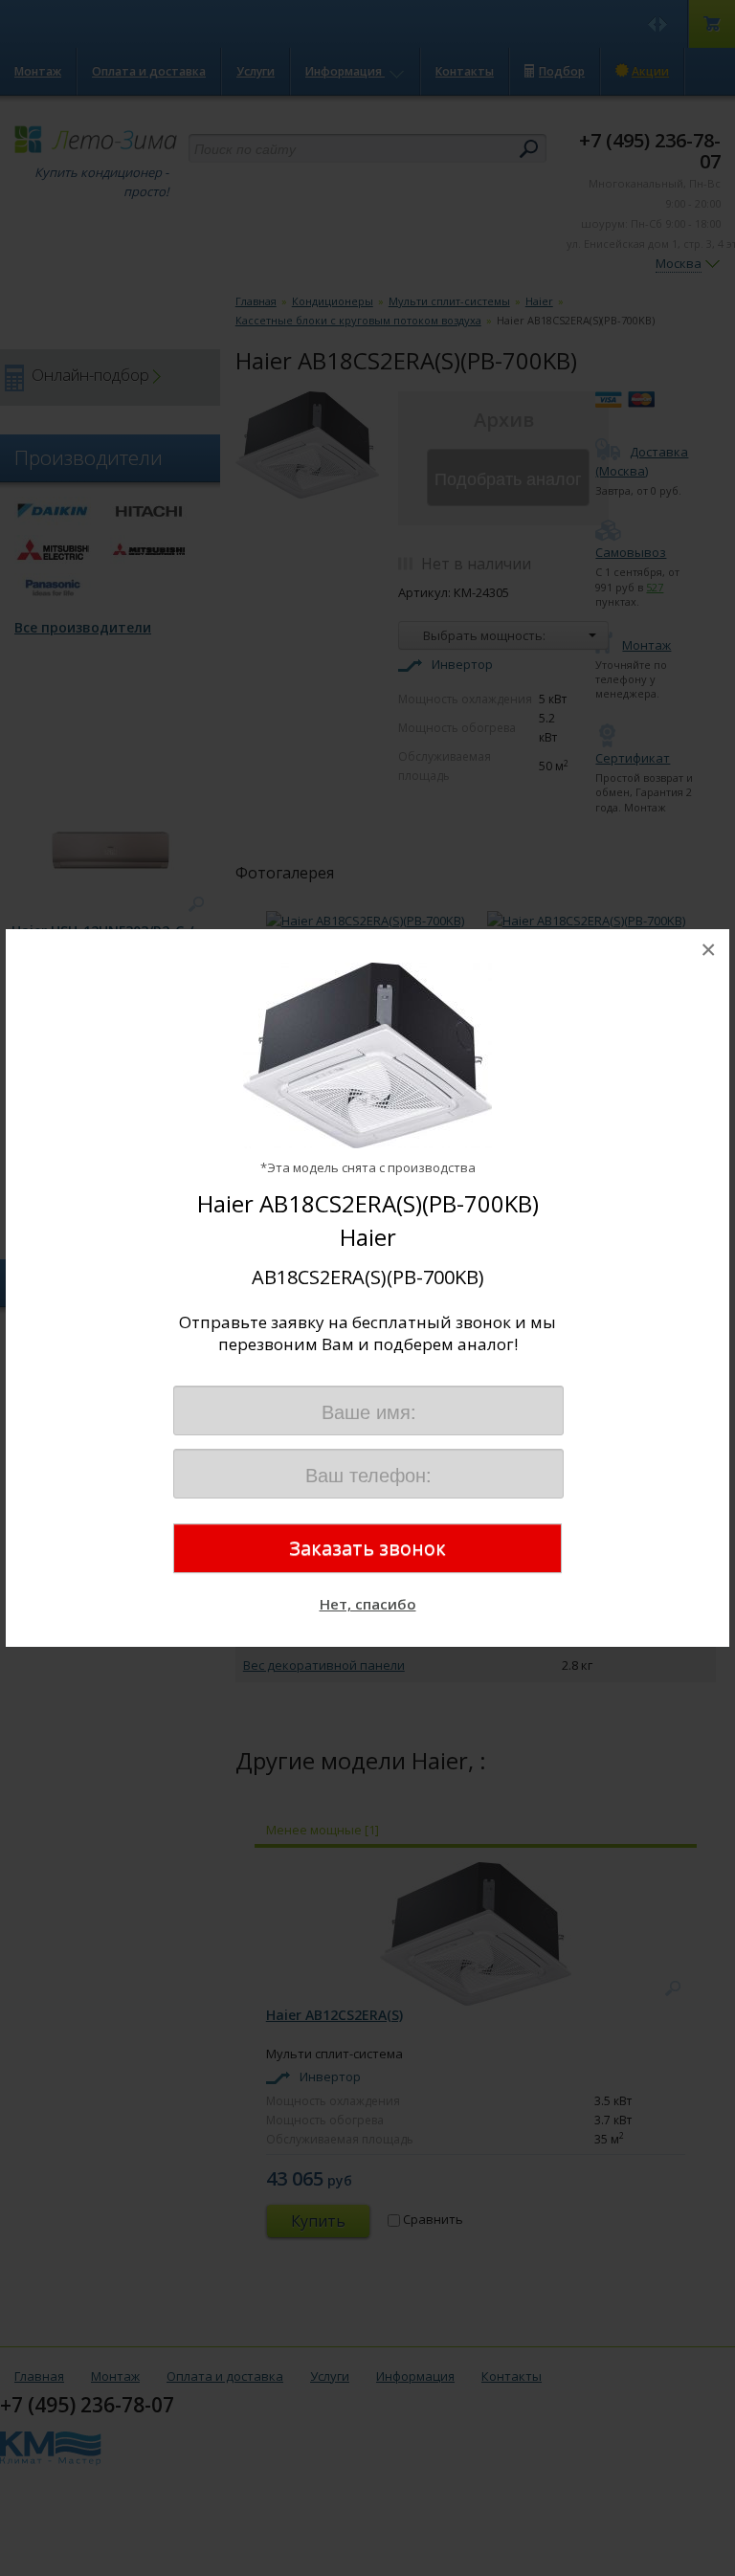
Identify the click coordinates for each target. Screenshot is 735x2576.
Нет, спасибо (368, 1604)
